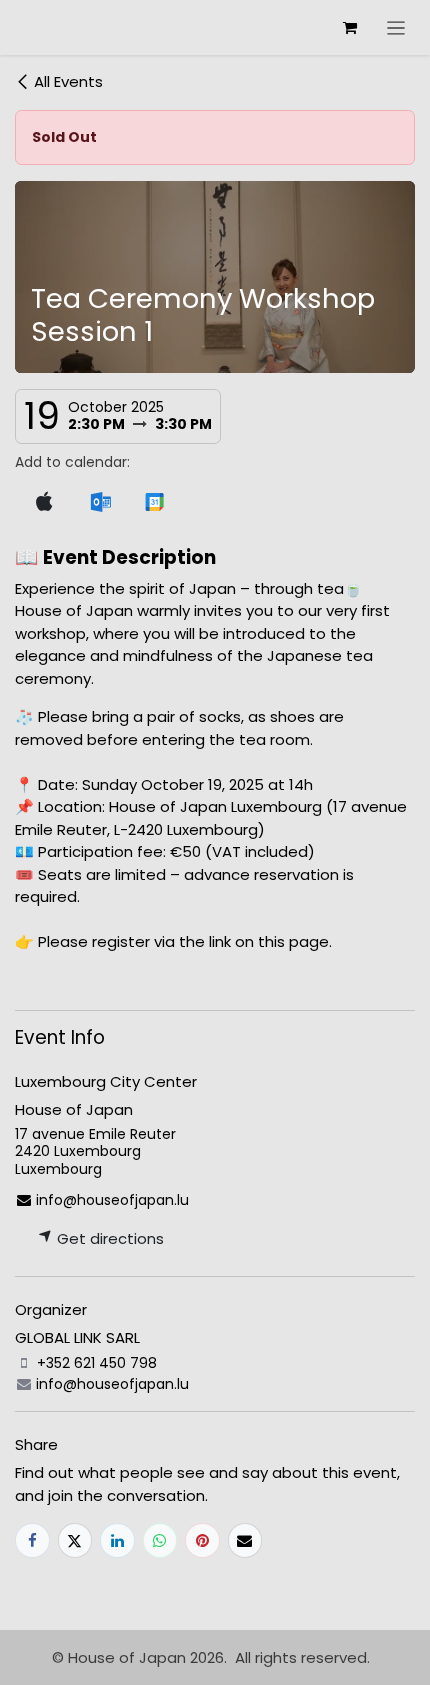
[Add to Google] (154, 502)
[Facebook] (32, 1540)
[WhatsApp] (160, 1540)
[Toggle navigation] (396, 27)
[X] (75, 1540)
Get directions (108, 1238)
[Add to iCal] (43, 502)
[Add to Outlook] (100, 502)
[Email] (245, 1540)
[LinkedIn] (117, 1540)
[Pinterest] (202, 1540)
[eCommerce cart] (350, 28)
